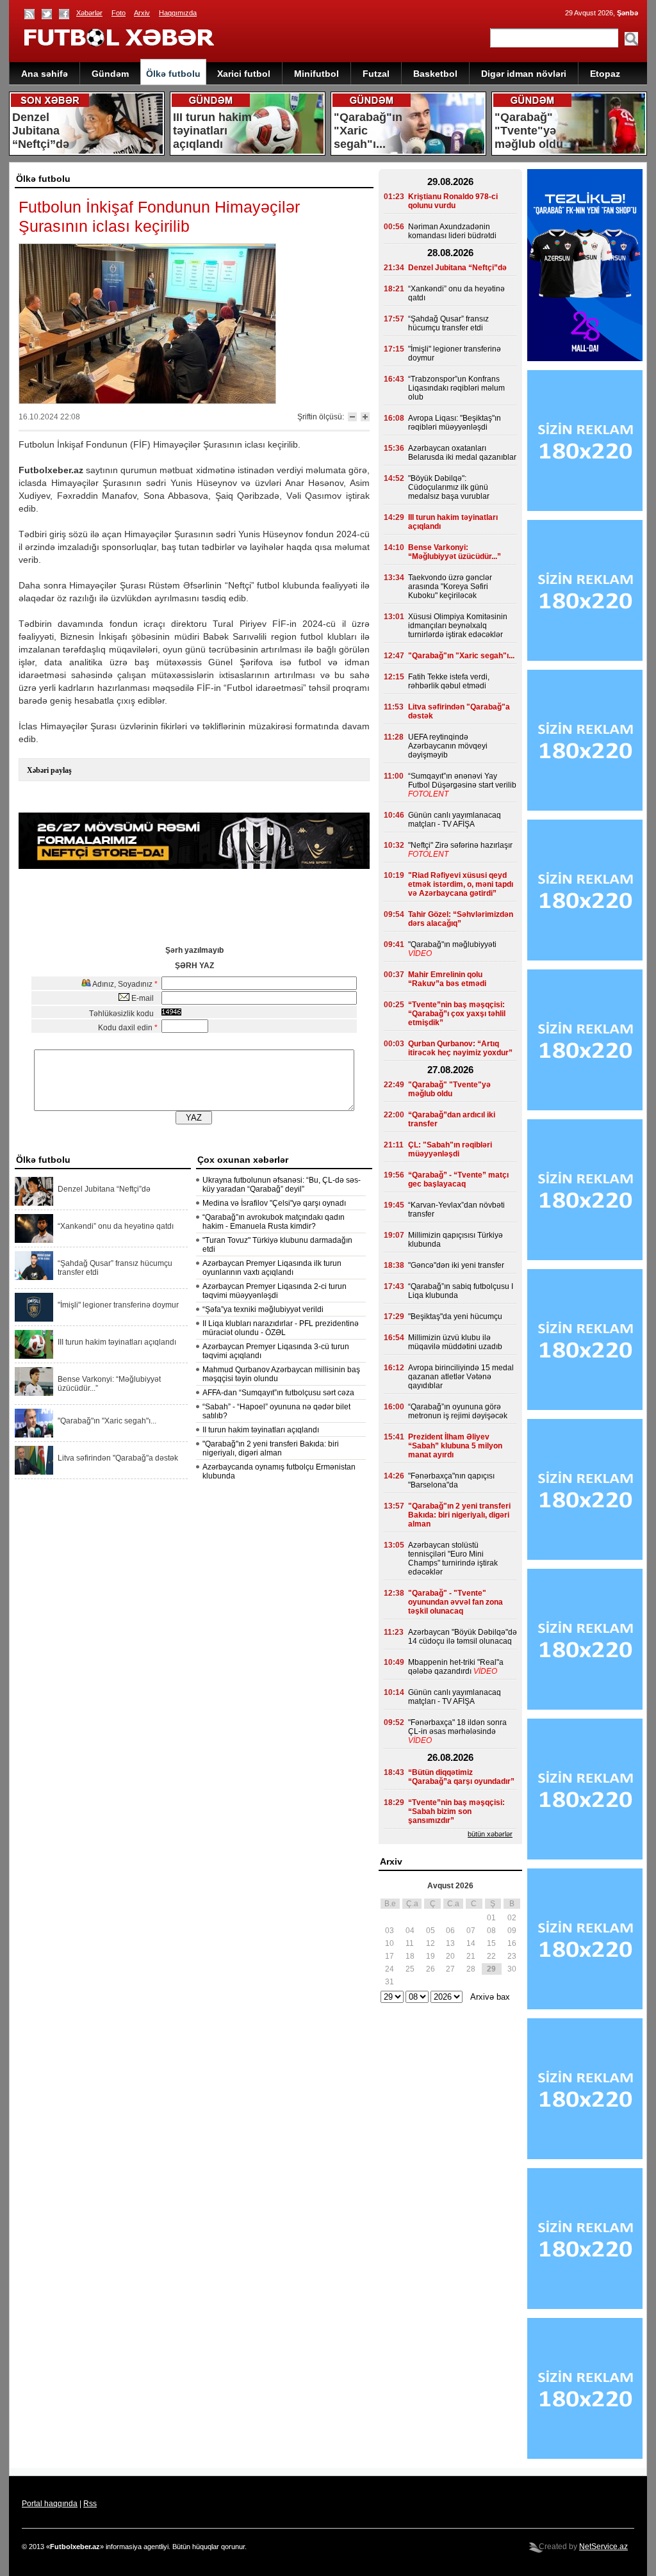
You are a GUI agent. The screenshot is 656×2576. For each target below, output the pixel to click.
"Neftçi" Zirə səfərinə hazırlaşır (460, 845)
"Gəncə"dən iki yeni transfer (456, 1265)
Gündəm (110, 74)
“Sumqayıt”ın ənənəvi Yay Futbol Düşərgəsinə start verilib (462, 781)
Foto (119, 13)
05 (430, 1931)
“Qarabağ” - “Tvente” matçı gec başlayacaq (458, 1179)
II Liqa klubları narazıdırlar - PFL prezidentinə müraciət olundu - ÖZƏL (281, 1328)
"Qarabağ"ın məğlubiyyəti (452, 944)
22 (491, 1956)
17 (389, 1956)
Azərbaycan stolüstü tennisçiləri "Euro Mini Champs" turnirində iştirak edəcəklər (453, 1559)
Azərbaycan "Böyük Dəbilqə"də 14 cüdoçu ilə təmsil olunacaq (463, 1637)
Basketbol (435, 74)
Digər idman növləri (524, 74)
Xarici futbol (244, 74)
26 (430, 1969)
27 (450, 1969)
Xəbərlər (89, 13)
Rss (90, 2504)
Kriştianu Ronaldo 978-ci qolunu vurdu (453, 201)
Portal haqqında (50, 2504)
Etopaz (605, 74)
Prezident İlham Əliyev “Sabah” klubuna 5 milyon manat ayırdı (455, 1446)
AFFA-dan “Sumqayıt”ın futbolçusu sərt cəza (278, 1393)
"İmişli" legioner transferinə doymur (118, 1305)
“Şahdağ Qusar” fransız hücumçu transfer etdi (115, 1268)
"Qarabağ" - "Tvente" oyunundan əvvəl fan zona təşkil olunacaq (455, 1602)
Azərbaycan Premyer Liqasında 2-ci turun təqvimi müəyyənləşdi (275, 1291)
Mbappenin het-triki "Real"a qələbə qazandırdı (456, 1667)
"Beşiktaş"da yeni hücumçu (455, 1316)
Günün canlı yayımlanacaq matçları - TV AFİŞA (455, 820)
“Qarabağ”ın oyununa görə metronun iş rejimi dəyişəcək (458, 1411)
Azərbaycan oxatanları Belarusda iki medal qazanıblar (462, 453)
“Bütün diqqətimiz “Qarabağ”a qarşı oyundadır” (461, 1777)
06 (450, 1931)
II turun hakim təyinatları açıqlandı (261, 1430)
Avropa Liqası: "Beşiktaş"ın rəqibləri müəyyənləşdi (455, 423)
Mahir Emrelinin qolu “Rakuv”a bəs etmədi (447, 979)
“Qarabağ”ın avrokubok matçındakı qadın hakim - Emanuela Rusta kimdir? (274, 1222)
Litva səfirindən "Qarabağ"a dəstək (118, 1458)
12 (430, 1943)
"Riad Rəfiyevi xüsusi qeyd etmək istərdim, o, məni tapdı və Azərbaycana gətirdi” (461, 884)
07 (471, 1931)
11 (410, 1943)
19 (430, 1956)
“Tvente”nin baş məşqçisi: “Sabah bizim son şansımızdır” (456, 1811)
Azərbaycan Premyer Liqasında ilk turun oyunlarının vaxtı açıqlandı (272, 1268)
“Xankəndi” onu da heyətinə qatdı (116, 1226)
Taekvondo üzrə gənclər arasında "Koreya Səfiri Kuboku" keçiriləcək (450, 587)
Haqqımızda (178, 13)
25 (410, 1969)
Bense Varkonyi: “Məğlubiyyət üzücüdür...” (109, 1384)
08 (491, 1931)
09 (512, 1931)
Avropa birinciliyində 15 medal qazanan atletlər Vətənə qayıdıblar (461, 1377)
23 (512, 1956)
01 (491, 1918)
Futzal (376, 74)
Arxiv (142, 13)
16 (512, 1943)
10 (389, 1943)
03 (389, 1931)
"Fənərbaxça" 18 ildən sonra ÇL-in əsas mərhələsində (457, 1727)
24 (389, 1969)
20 (450, 1956)
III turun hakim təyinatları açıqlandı (117, 1342)
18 (410, 1956)
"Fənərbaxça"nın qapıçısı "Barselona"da (451, 1480)
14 (471, 1943)
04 (410, 1931)
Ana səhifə (45, 74)
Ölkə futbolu (173, 74)
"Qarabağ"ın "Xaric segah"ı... (107, 1421)
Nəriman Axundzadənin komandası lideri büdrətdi (452, 231)
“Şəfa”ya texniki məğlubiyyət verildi (263, 1309)
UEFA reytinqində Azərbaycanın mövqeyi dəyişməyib (448, 746)
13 (450, 1943)
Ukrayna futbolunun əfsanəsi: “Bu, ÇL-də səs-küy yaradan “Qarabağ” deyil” (282, 1185)
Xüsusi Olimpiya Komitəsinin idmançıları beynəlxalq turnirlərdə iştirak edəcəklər (458, 626)
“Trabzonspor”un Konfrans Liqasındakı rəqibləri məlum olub (456, 388)
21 (471, 1956)
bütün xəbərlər (490, 1834)
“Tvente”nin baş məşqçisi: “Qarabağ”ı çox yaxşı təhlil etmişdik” (457, 1014)
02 (512, 1918)
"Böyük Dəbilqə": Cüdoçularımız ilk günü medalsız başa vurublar (449, 487)
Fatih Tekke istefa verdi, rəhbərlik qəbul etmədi (449, 681)
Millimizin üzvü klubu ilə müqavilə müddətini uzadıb (455, 1342)
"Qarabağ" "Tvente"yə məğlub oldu (449, 1089)
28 (471, 1969)
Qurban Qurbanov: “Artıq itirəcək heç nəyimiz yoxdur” (460, 1048)
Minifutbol (316, 74)
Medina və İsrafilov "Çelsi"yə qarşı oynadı (274, 1203)
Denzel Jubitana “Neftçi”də (104, 1189)
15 (491, 1943)
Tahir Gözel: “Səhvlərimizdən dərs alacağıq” (461, 919)
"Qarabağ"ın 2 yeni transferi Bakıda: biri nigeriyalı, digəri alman (271, 1448)
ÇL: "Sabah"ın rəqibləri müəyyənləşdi (450, 1149)
